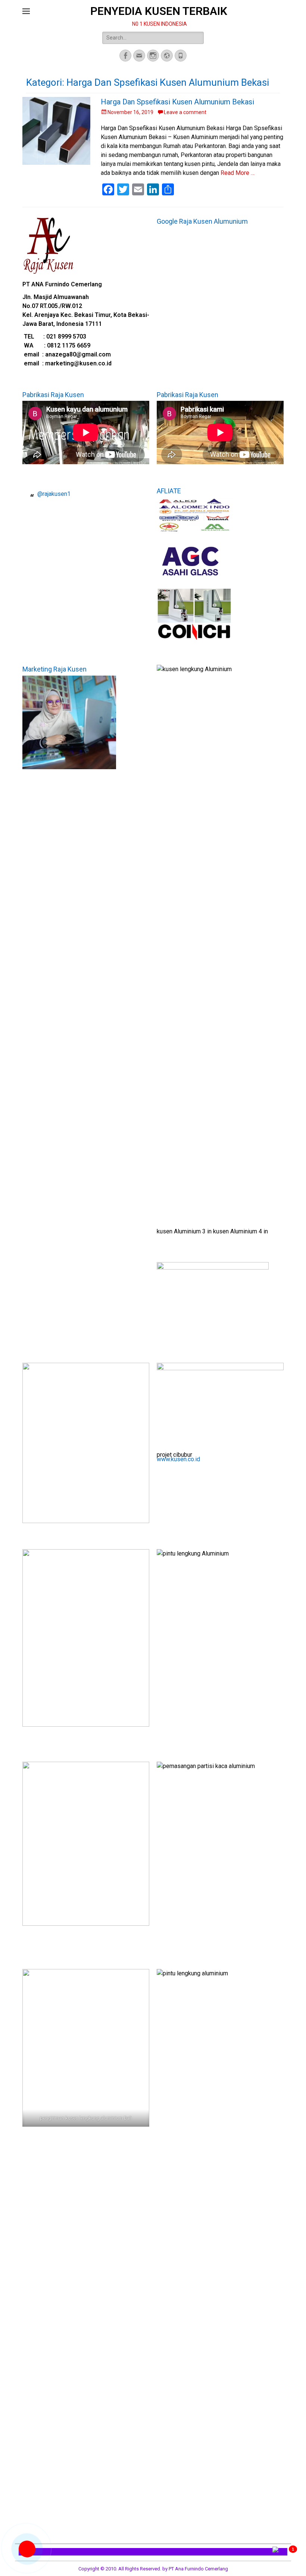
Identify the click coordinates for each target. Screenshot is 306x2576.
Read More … (238, 173)
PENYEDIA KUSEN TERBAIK (159, 11)
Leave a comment (185, 112)
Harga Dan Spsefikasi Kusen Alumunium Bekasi (177, 102)
